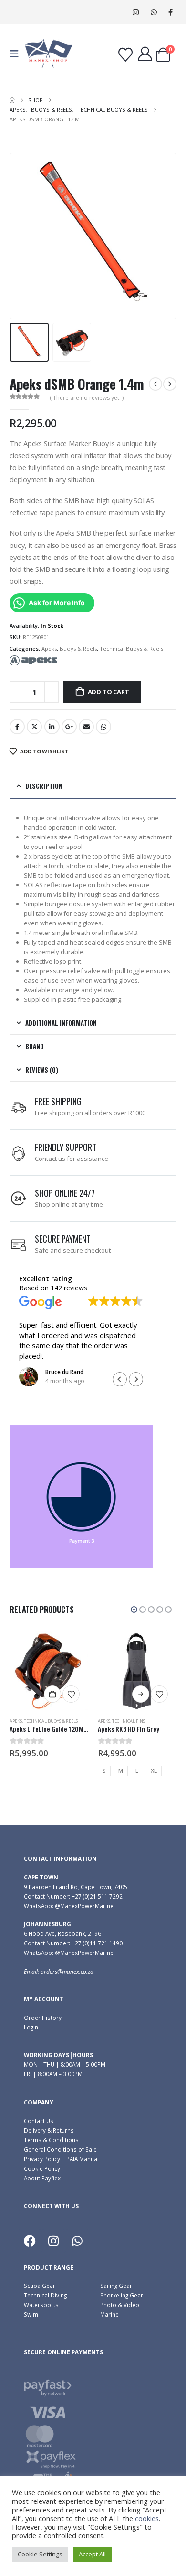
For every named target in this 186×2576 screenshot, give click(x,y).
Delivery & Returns (49, 2130)
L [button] (49, 1771)
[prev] (155, 384)
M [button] (32, 1771)
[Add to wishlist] (71, 1694)
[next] (170, 384)
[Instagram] (136, 12)
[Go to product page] (49, 1671)
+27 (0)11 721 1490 (97, 1943)
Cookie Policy (42, 2168)
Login (31, 2027)
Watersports (41, 2305)
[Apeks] (33, 660)
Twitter (34, 727)
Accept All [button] (92, 2554)
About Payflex (42, 2178)
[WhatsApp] (154, 12)
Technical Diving (45, 2295)
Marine (109, 2314)
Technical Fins (40, 1721)
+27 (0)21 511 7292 (97, 1896)
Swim (31, 2314)
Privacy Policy (42, 2159)
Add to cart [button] (141, 1694)
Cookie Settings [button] (40, 2554)
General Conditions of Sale (60, 2149)
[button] (17, 54)
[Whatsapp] (77, 2241)
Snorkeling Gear (122, 2295)
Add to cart (108, 692)
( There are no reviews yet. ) (87, 398)
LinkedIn (52, 727)
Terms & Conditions (51, 2140)
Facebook (17, 727)
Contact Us (39, 2121)
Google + (69, 727)
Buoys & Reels (78, 649)
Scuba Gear (40, 2286)
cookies (147, 2518)
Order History (43, 2018)
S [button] (16, 1771)
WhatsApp (103, 727)
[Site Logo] (49, 54)
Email (86, 727)
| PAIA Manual (79, 2159)
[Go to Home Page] (12, 100)
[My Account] (145, 54)
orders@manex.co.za (67, 1971)
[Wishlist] (125, 55)
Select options (52, 1694)
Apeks (49, 649)
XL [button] (66, 1771)
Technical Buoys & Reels (131, 649)
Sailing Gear (116, 2286)
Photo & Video (120, 2305)
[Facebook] (170, 12)
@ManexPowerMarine (84, 1906)
